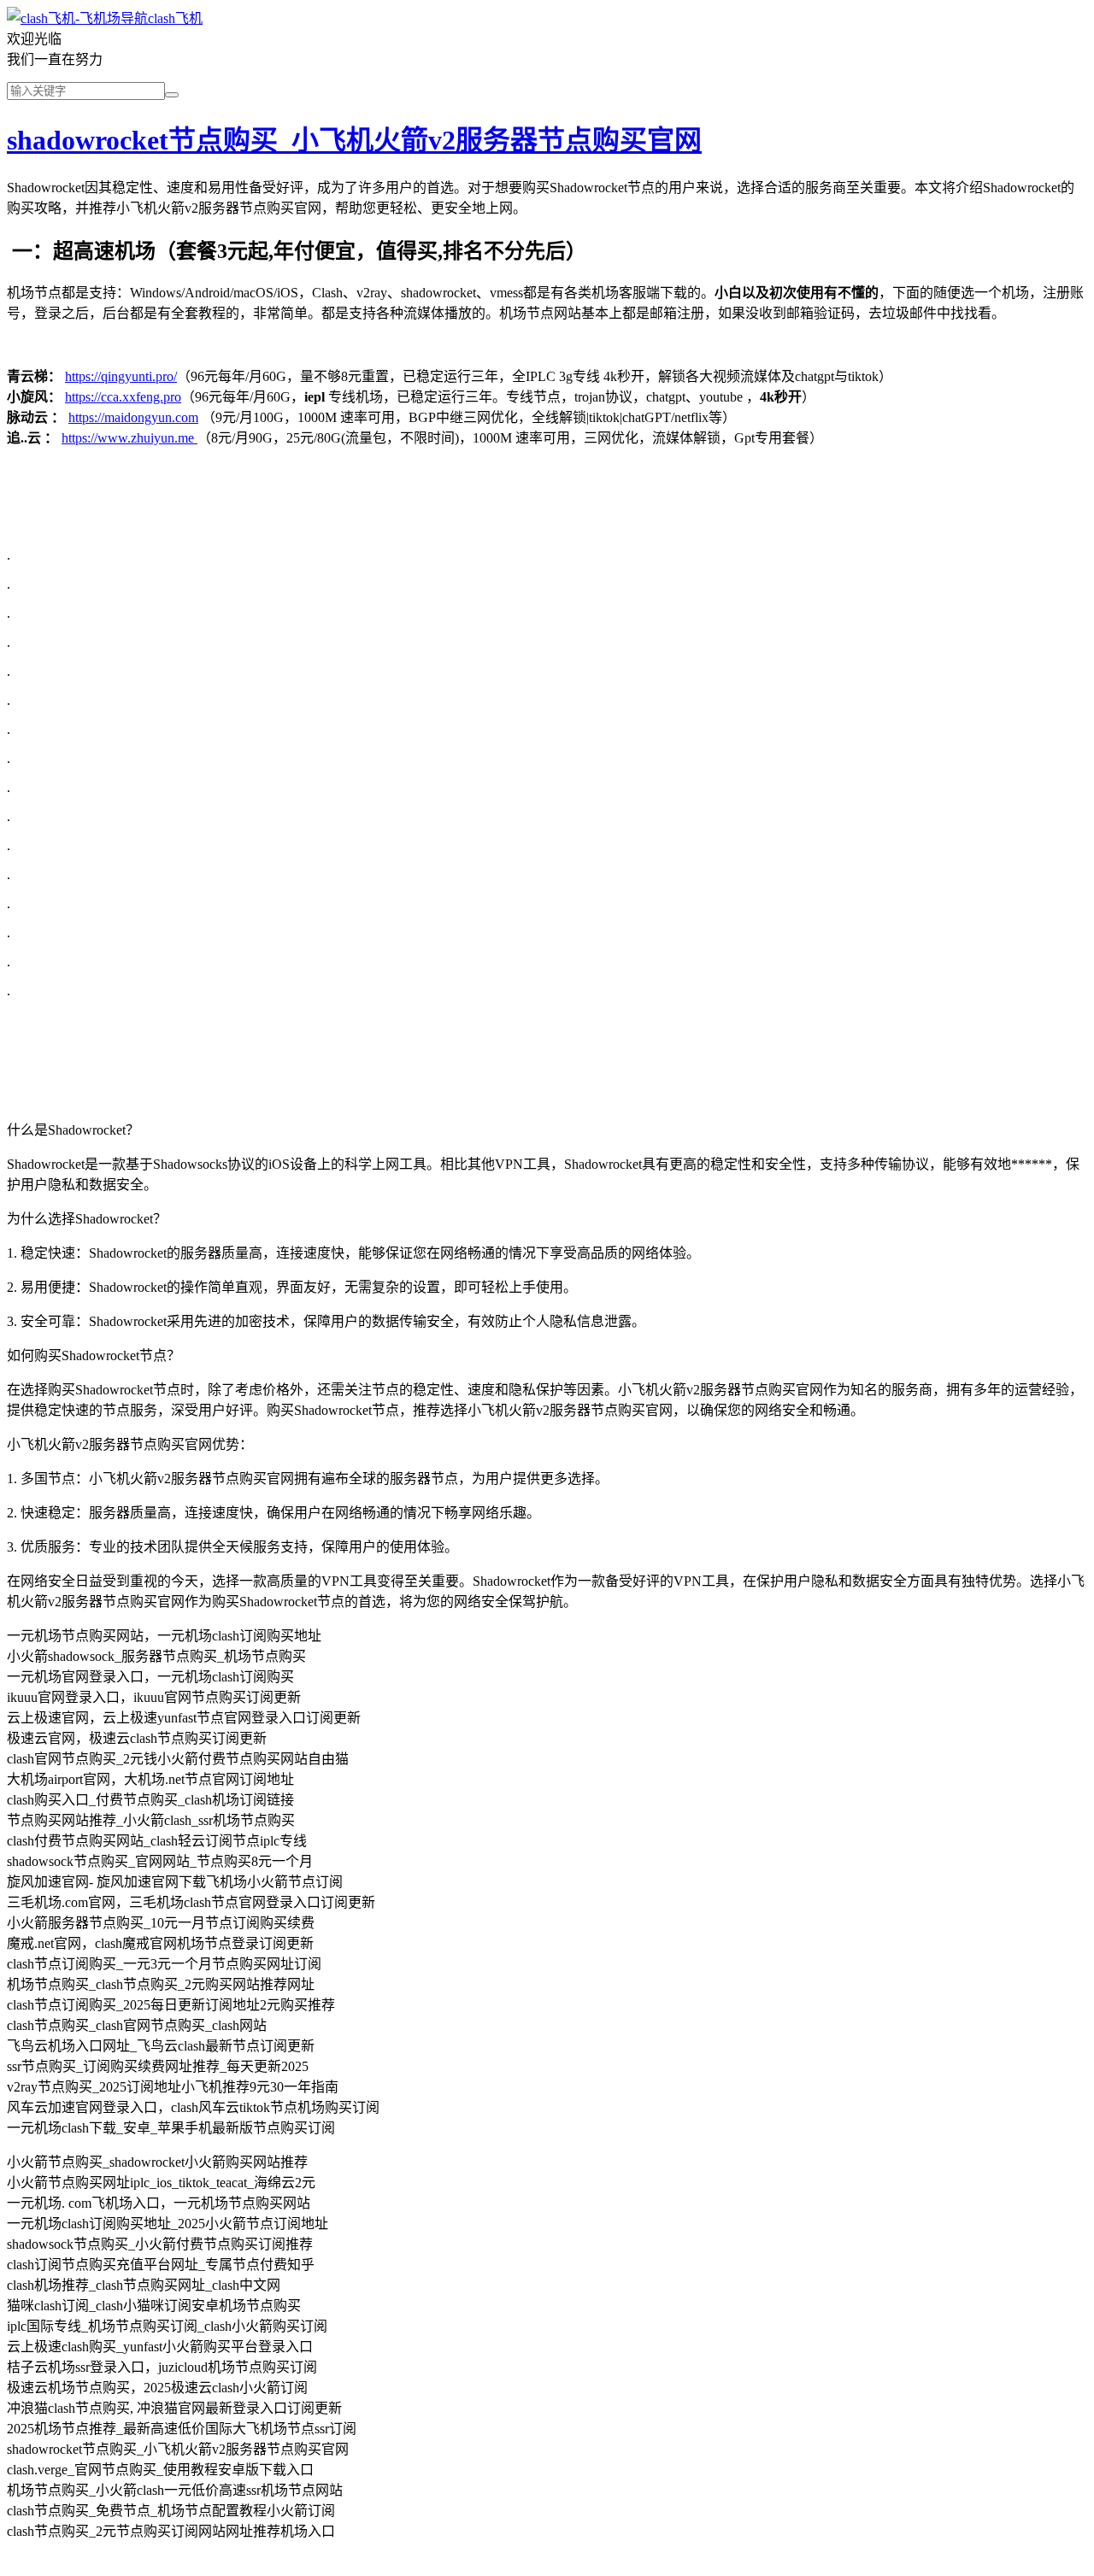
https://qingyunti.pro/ (121, 376)
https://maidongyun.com (133, 417)
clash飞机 (175, 18)
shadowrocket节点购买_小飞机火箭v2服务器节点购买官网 (354, 140)
